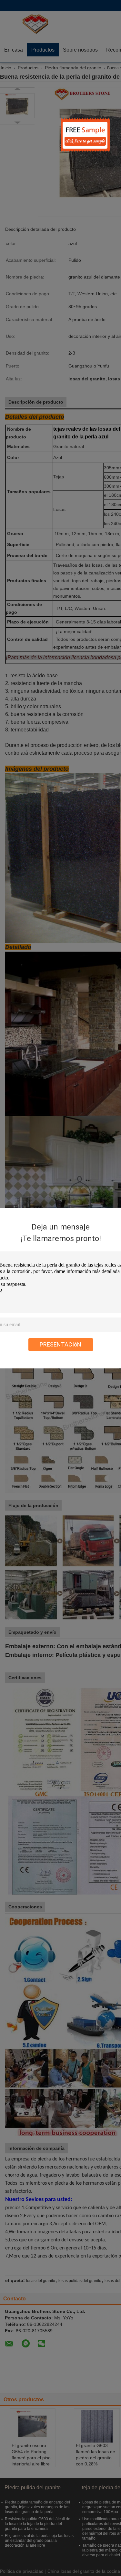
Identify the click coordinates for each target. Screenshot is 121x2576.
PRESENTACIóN (60, 1344)
